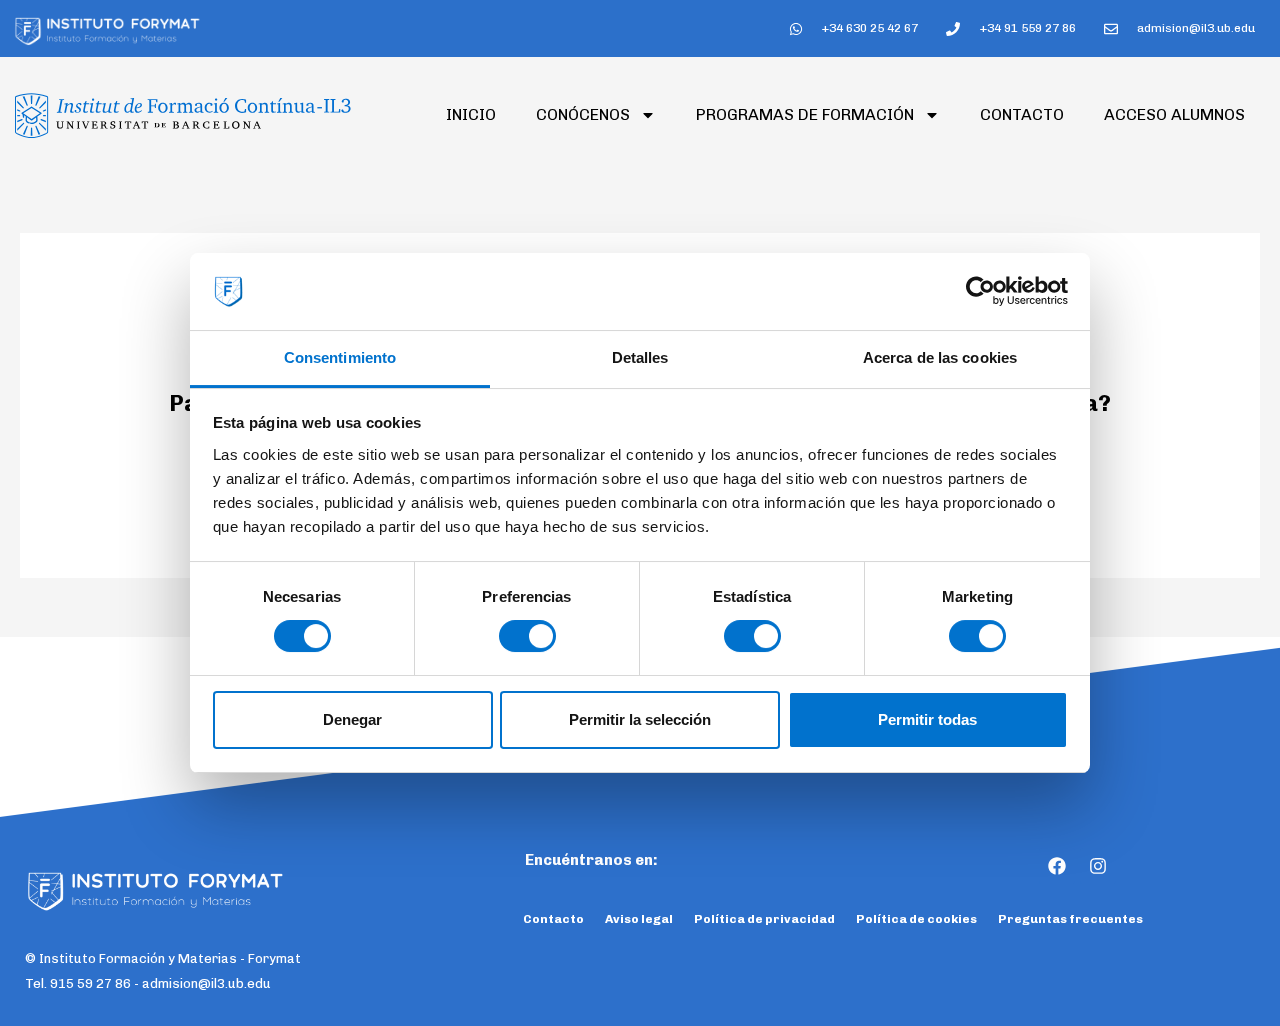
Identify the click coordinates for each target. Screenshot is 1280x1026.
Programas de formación (805, 114)
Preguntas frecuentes (1070, 919)
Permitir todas (927, 719)
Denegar (352, 719)
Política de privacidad (764, 919)
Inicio (471, 114)
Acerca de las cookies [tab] (940, 357)
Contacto (1022, 114)
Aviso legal (639, 919)
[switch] (527, 636)
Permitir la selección (640, 719)
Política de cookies (916, 919)
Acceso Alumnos (1174, 114)
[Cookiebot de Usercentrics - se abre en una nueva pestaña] (980, 292)
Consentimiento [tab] (340, 357)
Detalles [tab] (640, 357)
